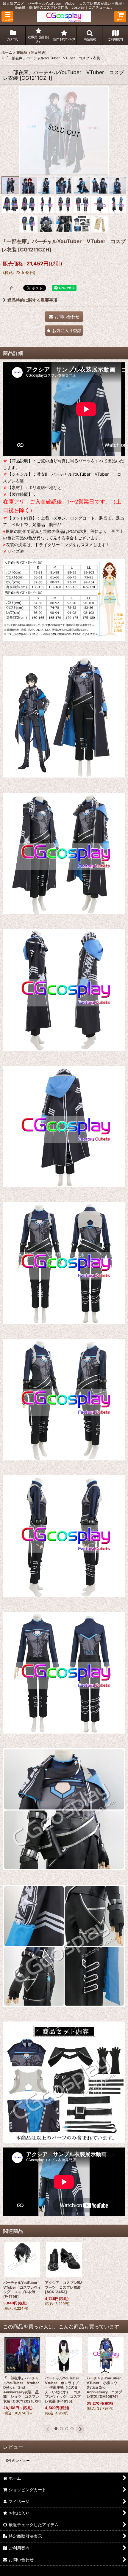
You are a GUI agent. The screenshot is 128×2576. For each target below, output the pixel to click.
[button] (7, 16)
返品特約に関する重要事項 (32, 300)
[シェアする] (12, 288)
